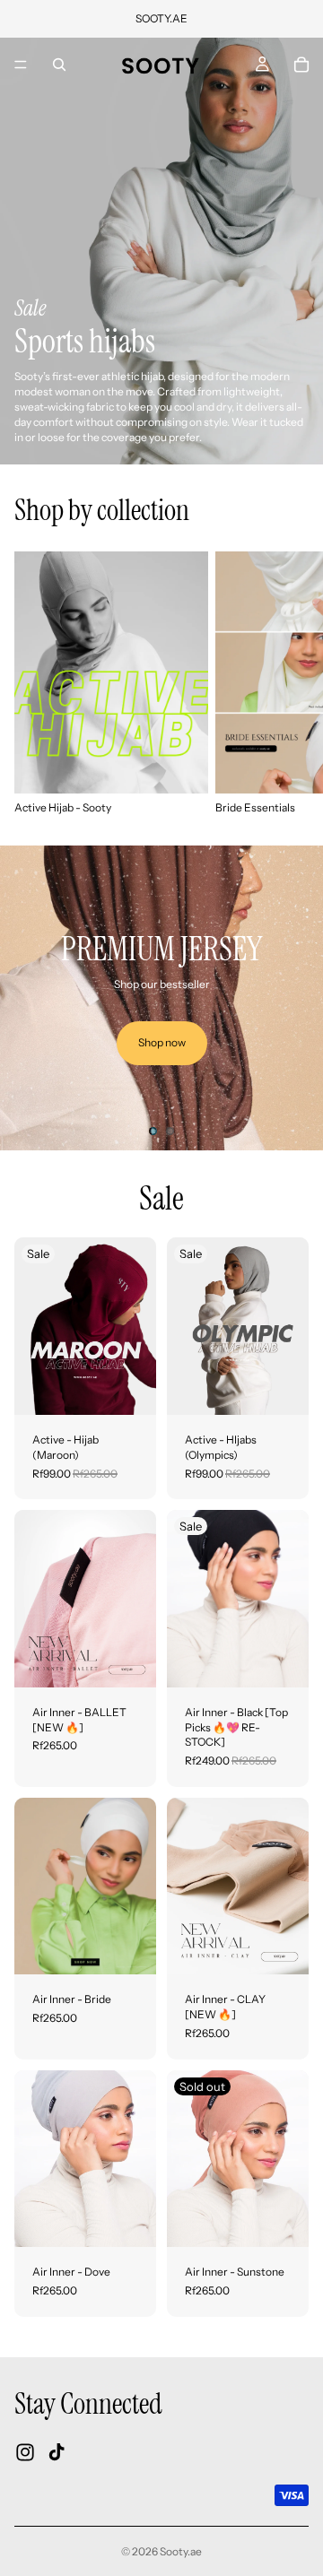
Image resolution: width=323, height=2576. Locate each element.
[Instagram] (25, 2452)
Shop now (162, 1042)
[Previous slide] (29, 998)
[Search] (59, 65)
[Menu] (21, 65)
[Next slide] (289, 683)
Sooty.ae (181, 2551)
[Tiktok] (57, 2452)
